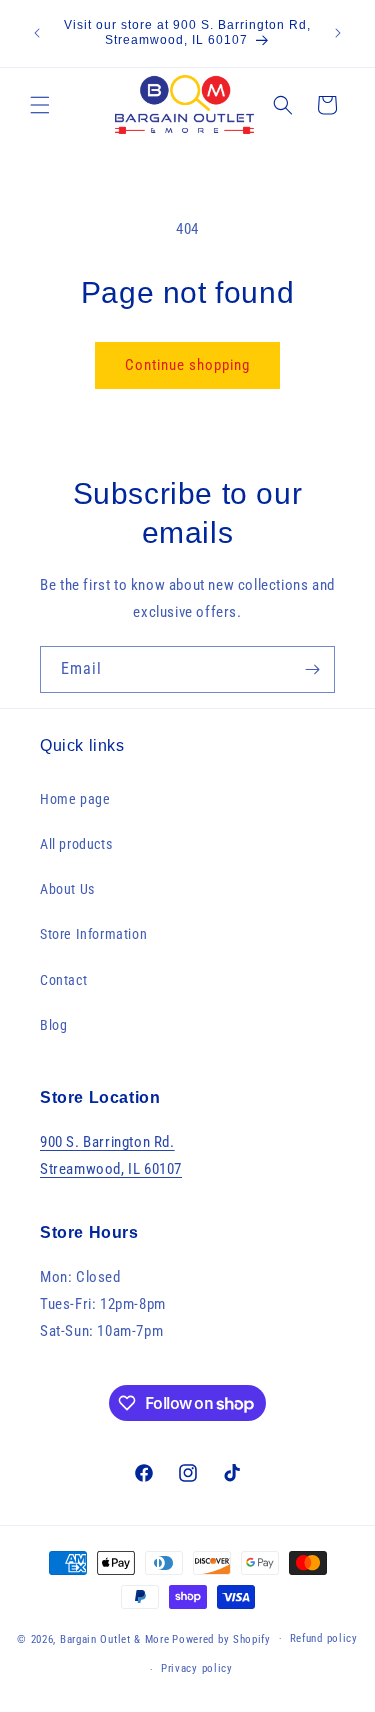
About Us (67, 889)
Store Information (93, 934)
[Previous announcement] (37, 33)
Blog (53, 1025)
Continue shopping (187, 365)
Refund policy (324, 1638)
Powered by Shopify (221, 1638)
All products (76, 844)
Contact (63, 980)
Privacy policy (197, 1668)
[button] (40, 105)
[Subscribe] (312, 669)
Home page (75, 799)
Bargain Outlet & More (115, 1638)
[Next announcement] (338, 33)
